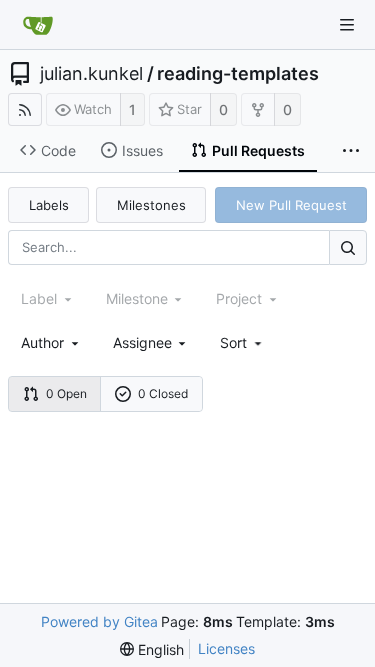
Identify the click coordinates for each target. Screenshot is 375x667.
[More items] (351, 151)
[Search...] (348, 247)
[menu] (242, 342)
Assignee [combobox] (142, 342)
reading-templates (238, 74)
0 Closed (163, 393)
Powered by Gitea (99, 621)
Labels (49, 205)
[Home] (38, 25)
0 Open (66, 393)
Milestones (151, 205)
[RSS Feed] (25, 109)
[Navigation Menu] (347, 25)
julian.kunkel (91, 74)
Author (42, 342)
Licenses (226, 648)
